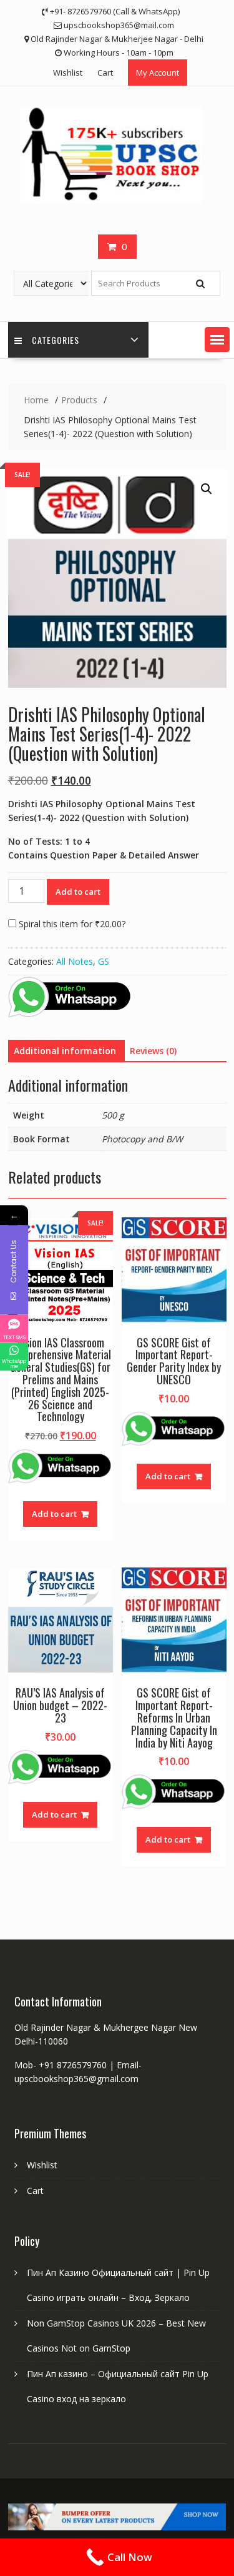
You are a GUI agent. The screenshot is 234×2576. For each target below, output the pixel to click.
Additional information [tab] (65, 1051)
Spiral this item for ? (71, 924)
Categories (56, 340)
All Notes (75, 961)
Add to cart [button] (54, 1514)
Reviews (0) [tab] (153, 1051)
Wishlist (68, 73)
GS (104, 961)
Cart (105, 73)
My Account (158, 73)
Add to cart (78, 892)
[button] (217, 340)
